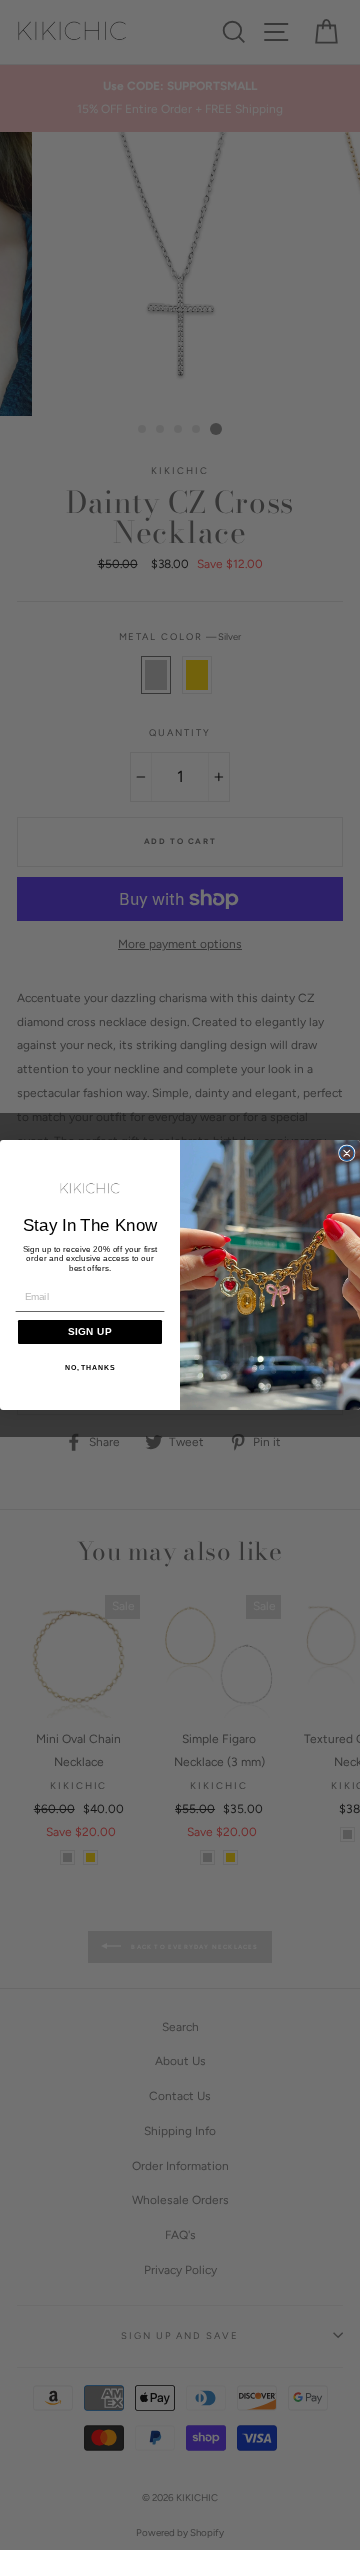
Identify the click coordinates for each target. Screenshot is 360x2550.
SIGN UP (90, 1331)
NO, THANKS (90, 1368)
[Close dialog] (347, 1153)
